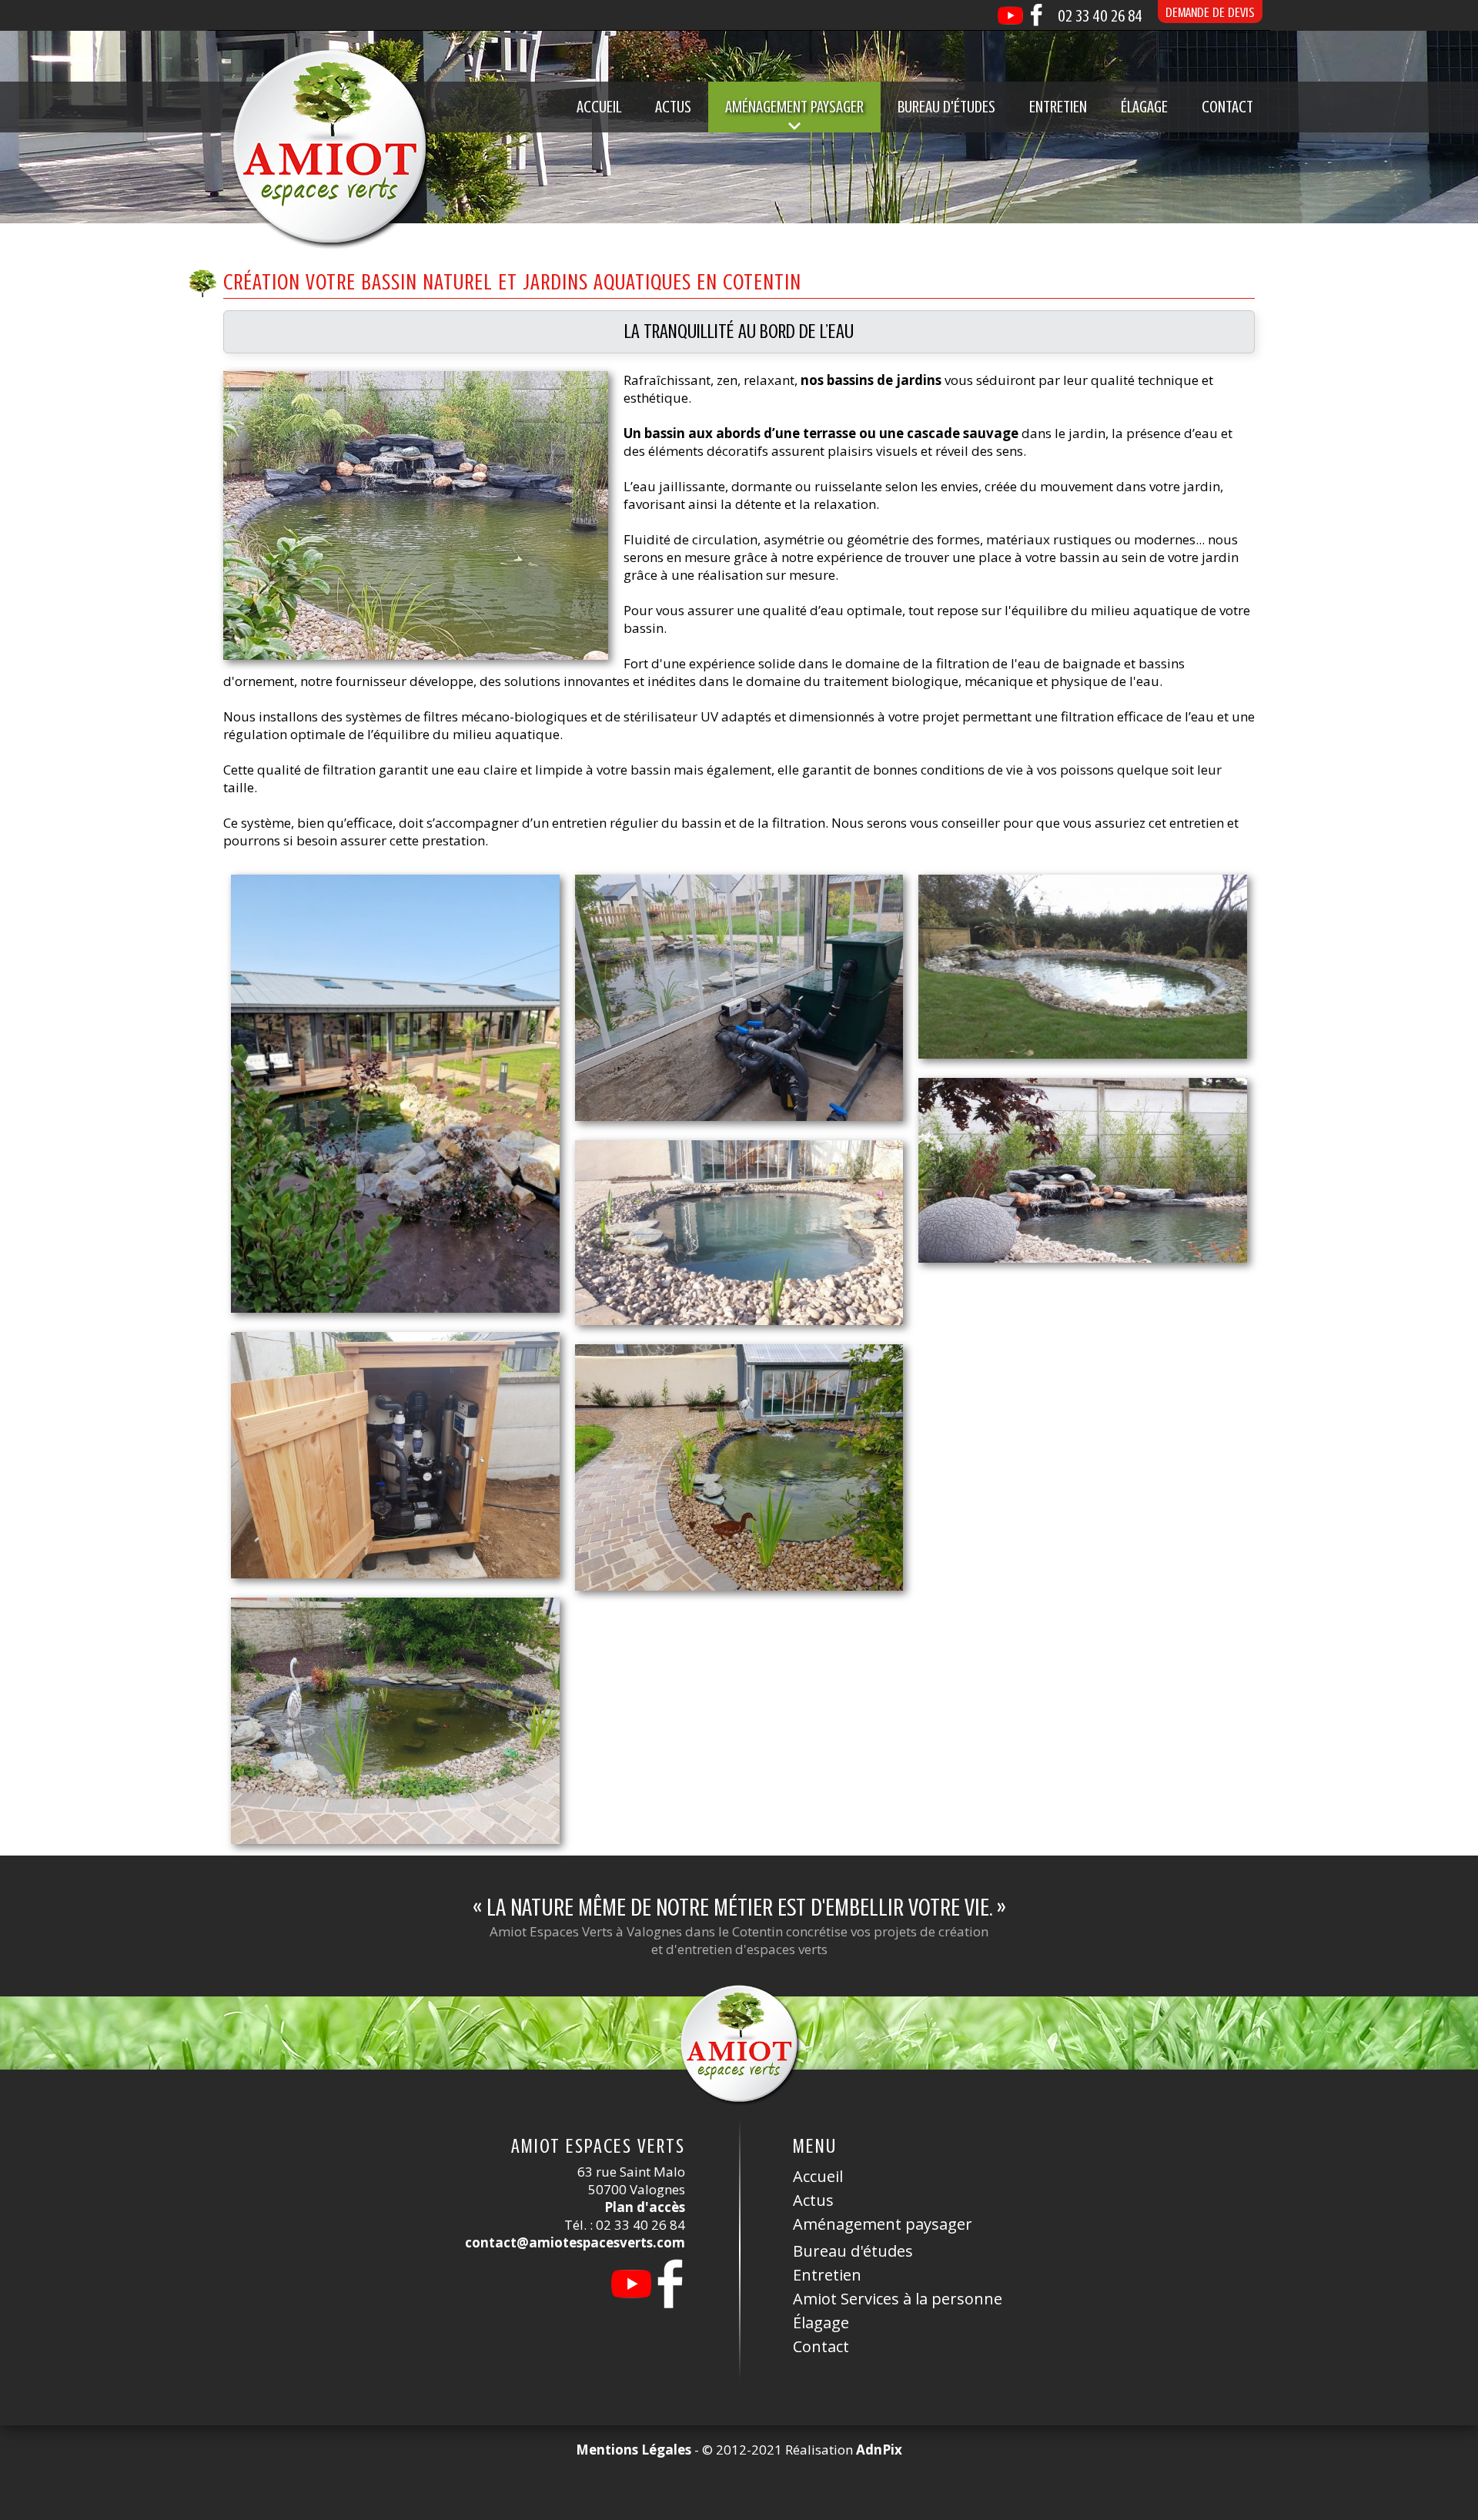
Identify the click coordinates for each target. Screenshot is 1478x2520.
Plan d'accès (645, 2207)
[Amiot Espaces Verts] (739, 2043)
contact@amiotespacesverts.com (575, 2242)
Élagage (1144, 107)
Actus (673, 107)
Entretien (1058, 107)
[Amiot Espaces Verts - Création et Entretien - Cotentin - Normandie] (329, 146)
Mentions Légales (634, 2450)
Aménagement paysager (883, 2224)
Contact (1227, 107)
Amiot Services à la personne (898, 2299)
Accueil (599, 107)
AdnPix (879, 2450)
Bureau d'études (946, 107)
